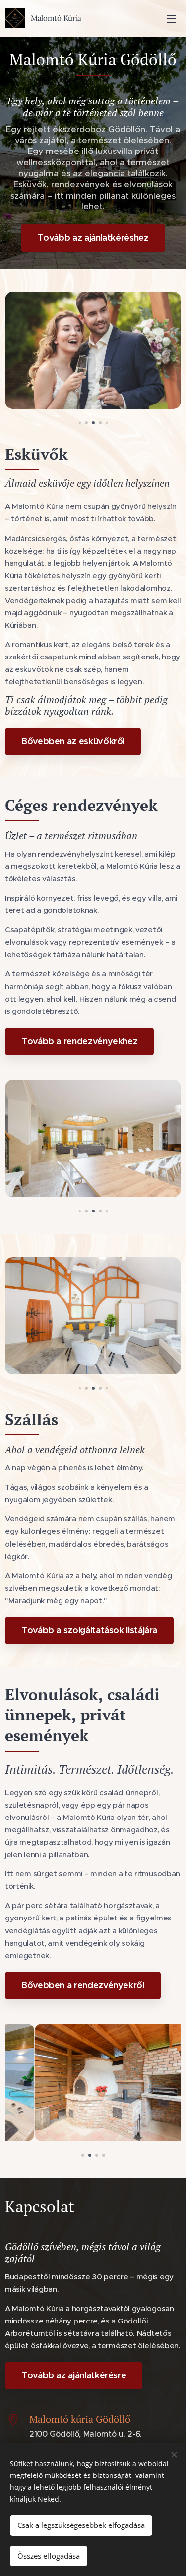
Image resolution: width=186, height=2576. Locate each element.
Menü (171, 18)
